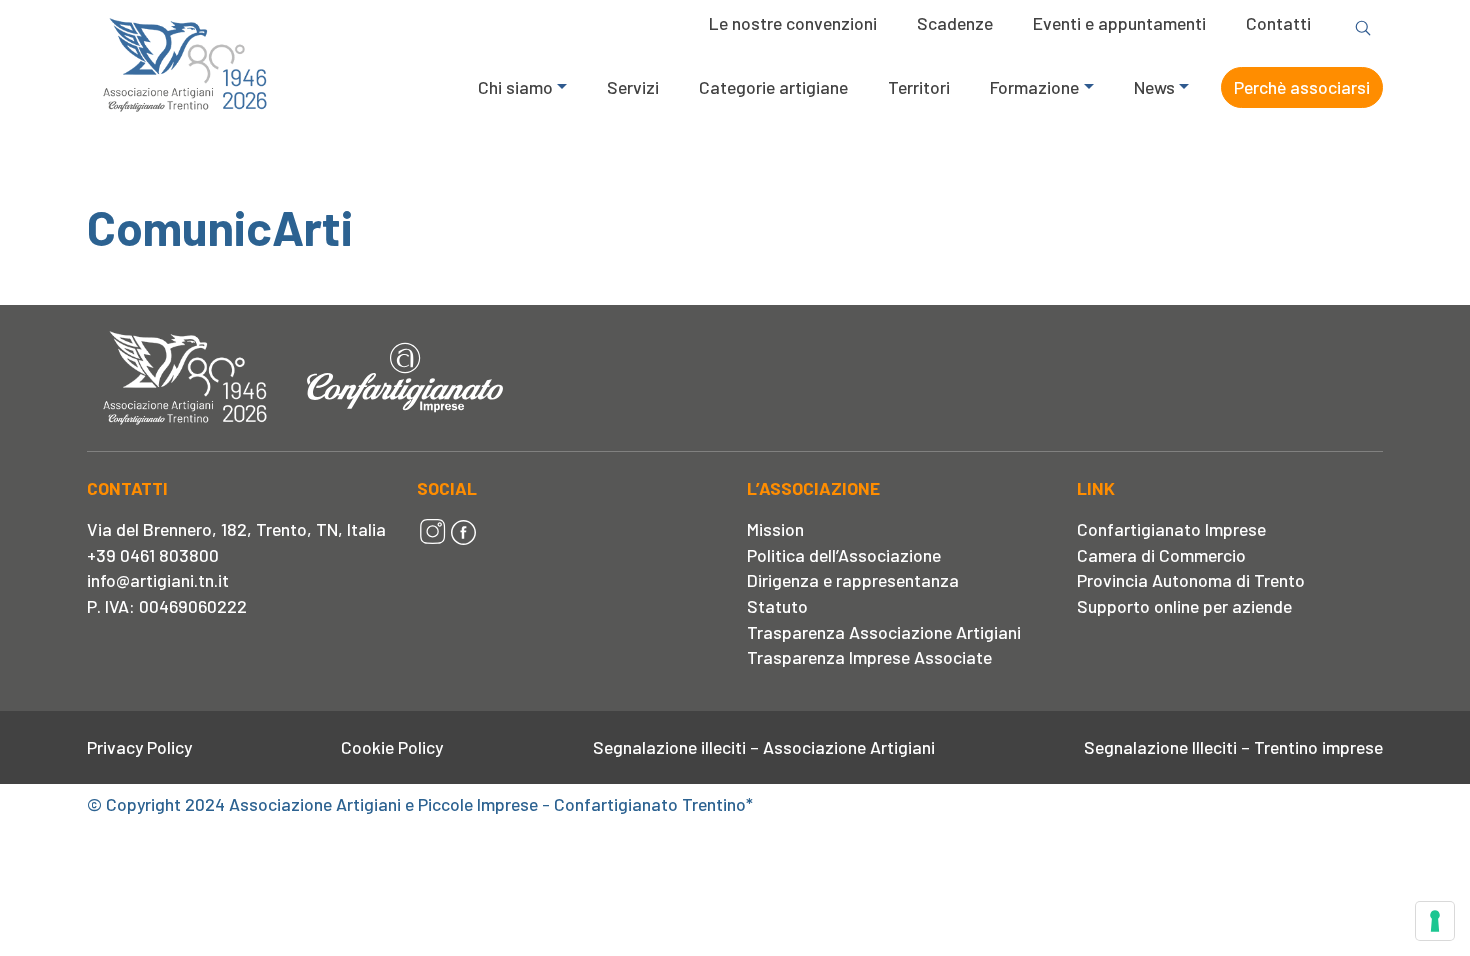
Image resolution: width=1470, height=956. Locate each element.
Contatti (1278, 23)
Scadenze (955, 23)
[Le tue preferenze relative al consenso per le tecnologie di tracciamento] (1435, 921)
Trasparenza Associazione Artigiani (884, 632)
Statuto (777, 606)
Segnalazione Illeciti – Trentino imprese (1233, 747)
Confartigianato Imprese (1171, 529)
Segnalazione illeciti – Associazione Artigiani (764, 747)
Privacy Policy (139, 747)
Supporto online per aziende (1184, 606)
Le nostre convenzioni (793, 23)
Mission (775, 529)
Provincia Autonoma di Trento (1191, 580)
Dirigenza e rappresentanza (853, 580)
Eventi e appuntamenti (1119, 23)
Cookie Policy (392, 747)
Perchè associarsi (1302, 87)
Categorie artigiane (773, 87)
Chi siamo (515, 87)
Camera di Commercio (1161, 555)
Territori (919, 87)
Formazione (1034, 87)
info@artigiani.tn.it (158, 580)
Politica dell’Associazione (844, 555)
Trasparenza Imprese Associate (869, 657)
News (1154, 87)
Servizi (633, 87)
